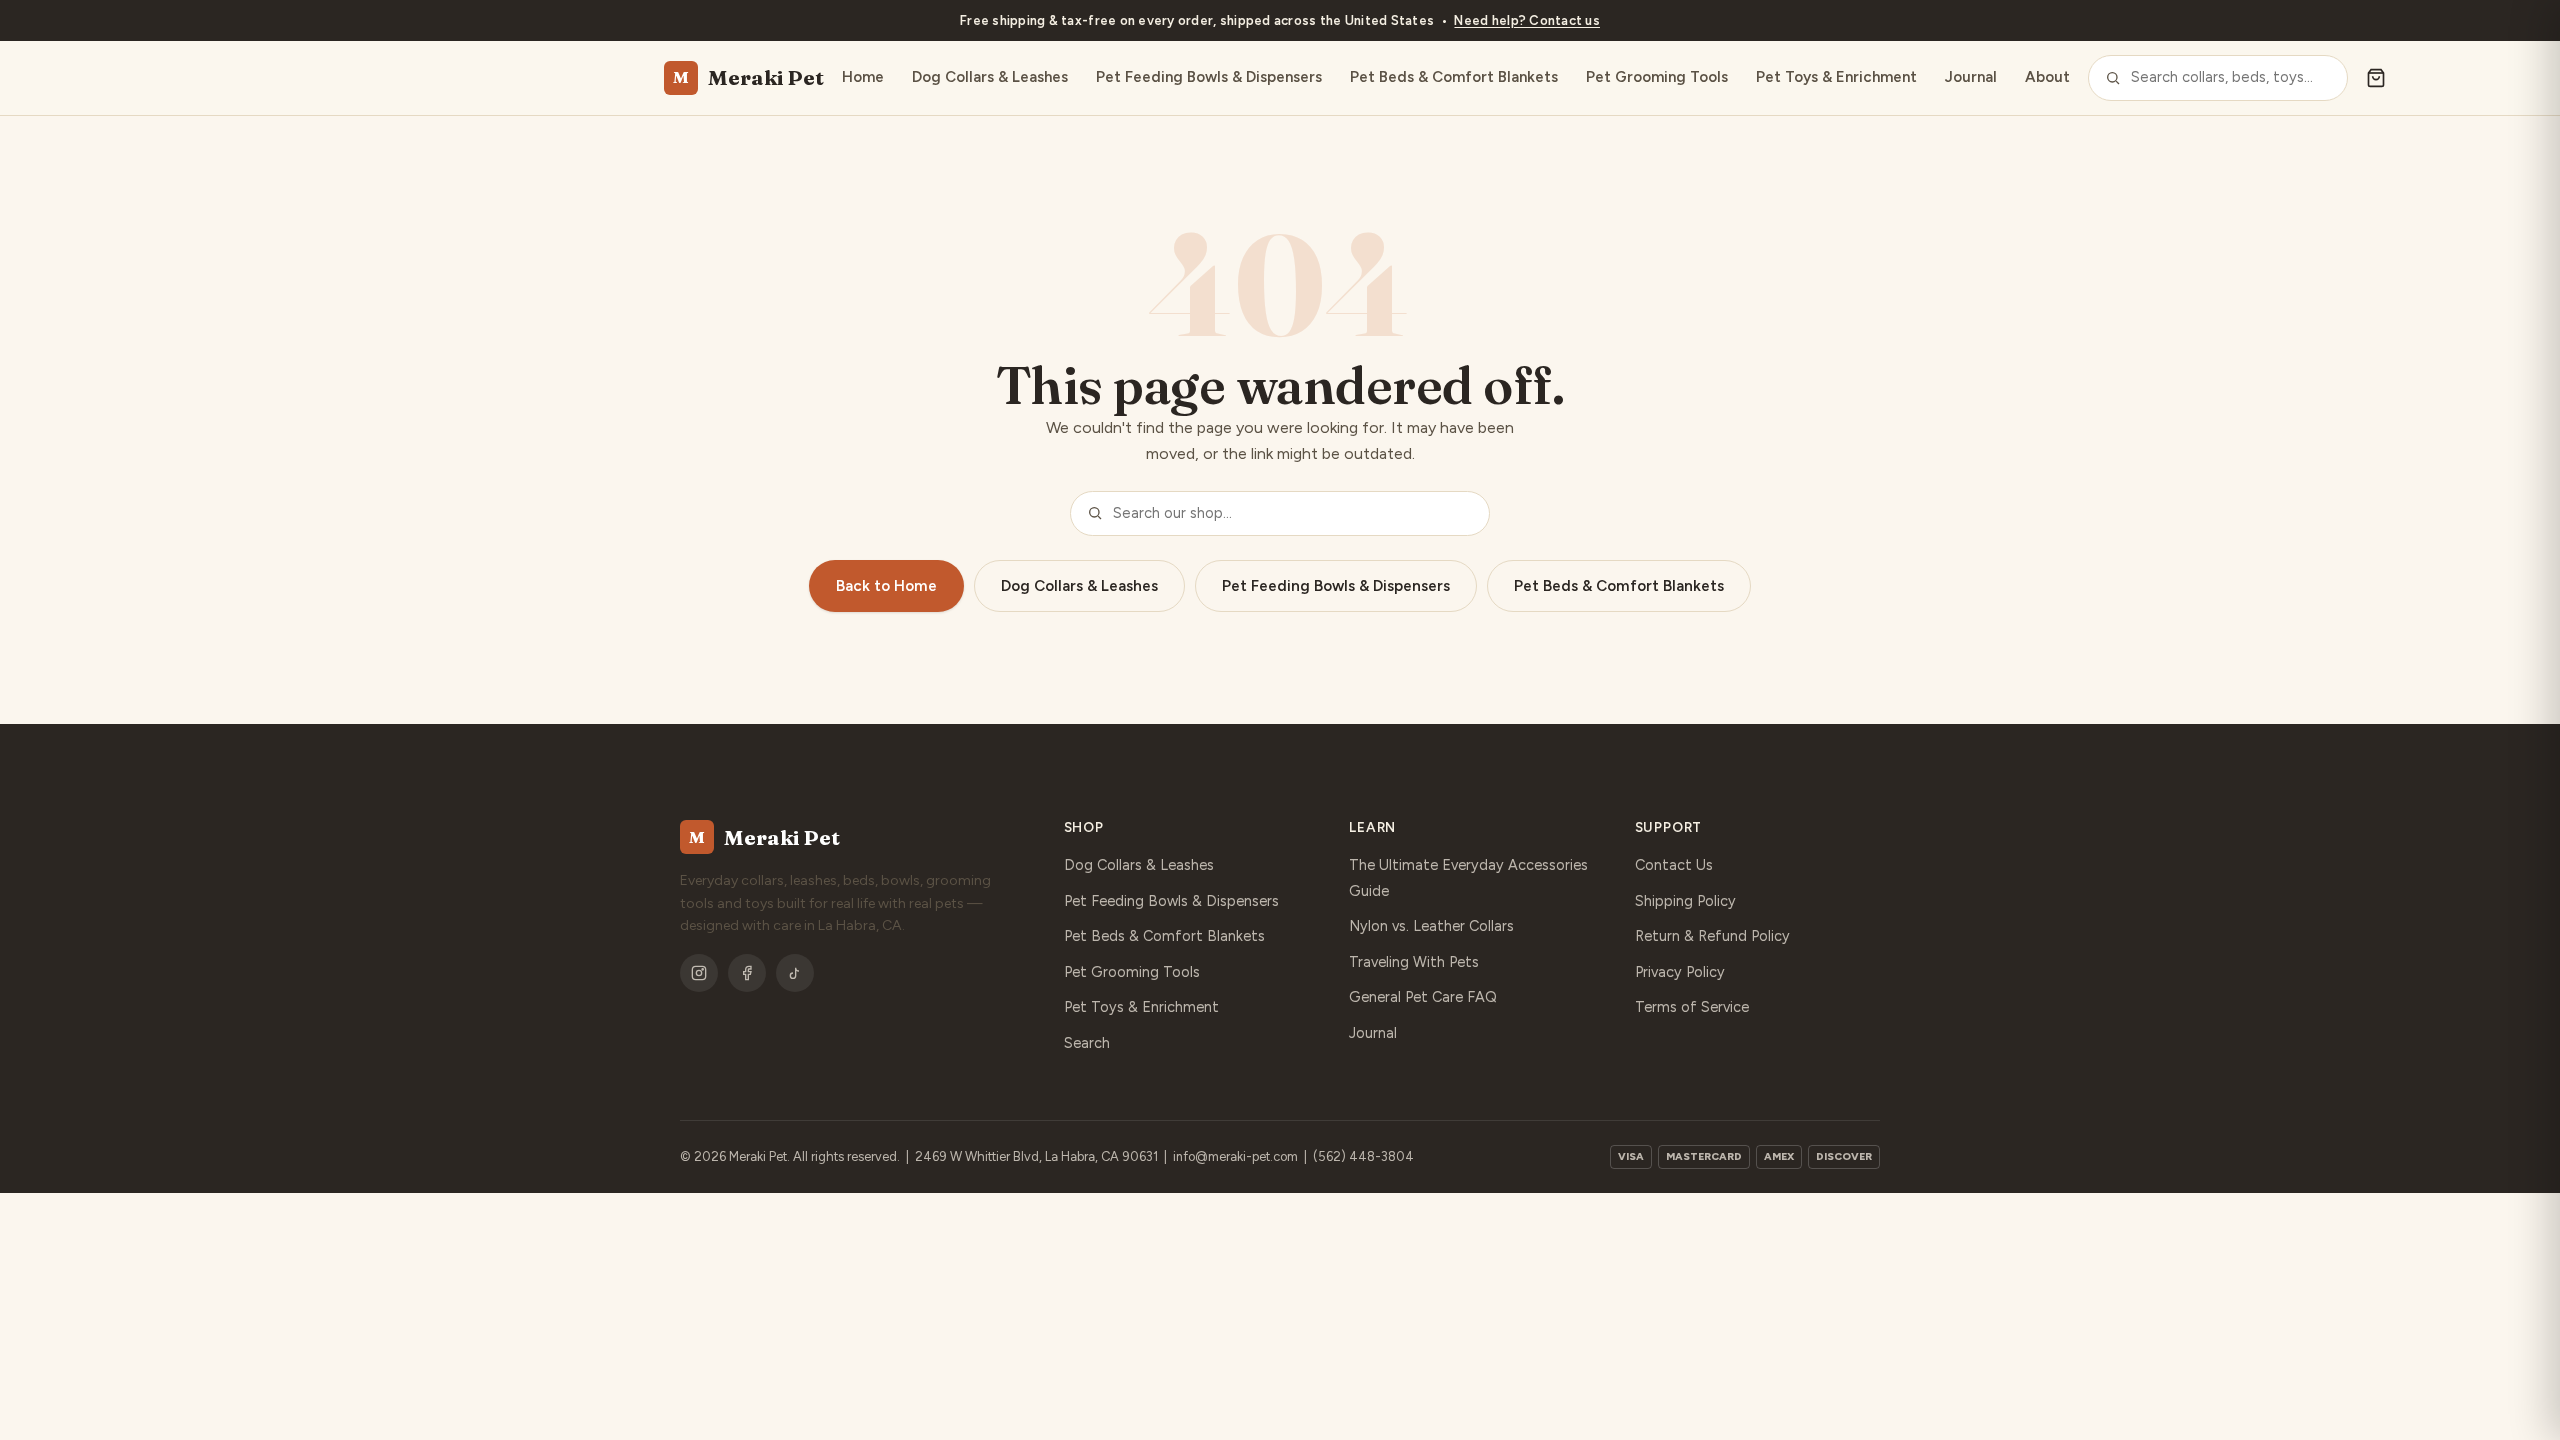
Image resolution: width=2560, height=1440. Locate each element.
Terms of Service (1692, 1007)
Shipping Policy (1685, 901)
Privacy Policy (1680, 972)
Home (863, 77)
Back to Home (886, 586)
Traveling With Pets (1414, 962)
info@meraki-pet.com (1235, 1156)
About (2047, 77)
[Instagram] (699, 973)
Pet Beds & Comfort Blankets (1454, 77)
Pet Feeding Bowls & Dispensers (1209, 77)
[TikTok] (795, 973)
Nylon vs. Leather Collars (1431, 926)
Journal (1971, 77)
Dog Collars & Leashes (990, 77)
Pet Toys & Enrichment (1836, 77)
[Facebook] (747, 973)
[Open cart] (2376, 78)
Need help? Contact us (1527, 20)
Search (1087, 1043)
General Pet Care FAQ (1423, 997)
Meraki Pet (748, 77)
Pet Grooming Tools (1657, 77)
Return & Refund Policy (1712, 936)
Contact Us (1674, 865)
